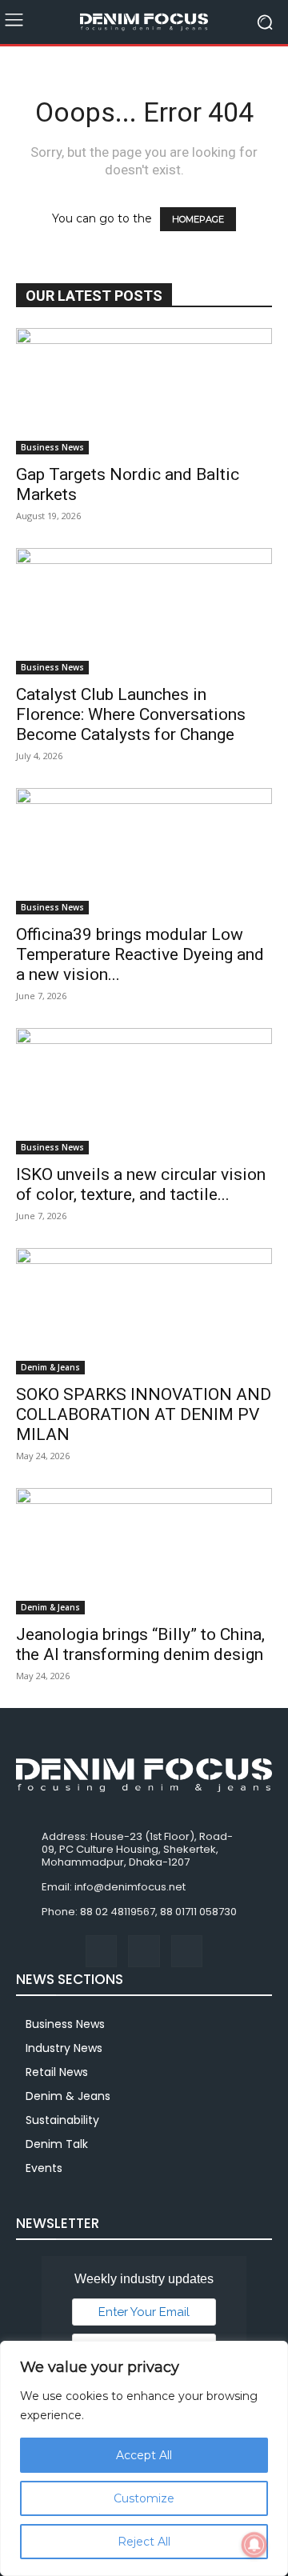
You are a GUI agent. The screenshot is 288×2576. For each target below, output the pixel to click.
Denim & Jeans (50, 1367)
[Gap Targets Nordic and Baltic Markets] (144, 391)
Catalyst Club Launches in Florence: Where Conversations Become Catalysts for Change (131, 714)
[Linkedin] (144, 1951)
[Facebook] (101, 1951)
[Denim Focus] (144, 22)
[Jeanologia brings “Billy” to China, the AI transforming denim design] (144, 1551)
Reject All (144, 2542)
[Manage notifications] (254, 2545)
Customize (144, 2498)
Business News (52, 447)
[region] (144, 2458)
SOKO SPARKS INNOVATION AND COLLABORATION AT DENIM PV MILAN (144, 1414)
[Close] (271, 2354)
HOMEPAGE (198, 219)
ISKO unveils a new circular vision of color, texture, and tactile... (141, 1184)
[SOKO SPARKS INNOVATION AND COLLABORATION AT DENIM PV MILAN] (144, 1311)
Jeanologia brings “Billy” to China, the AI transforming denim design (140, 1644)
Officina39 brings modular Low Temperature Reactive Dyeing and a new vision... (140, 954)
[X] (187, 1951)
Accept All (144, 2455)
